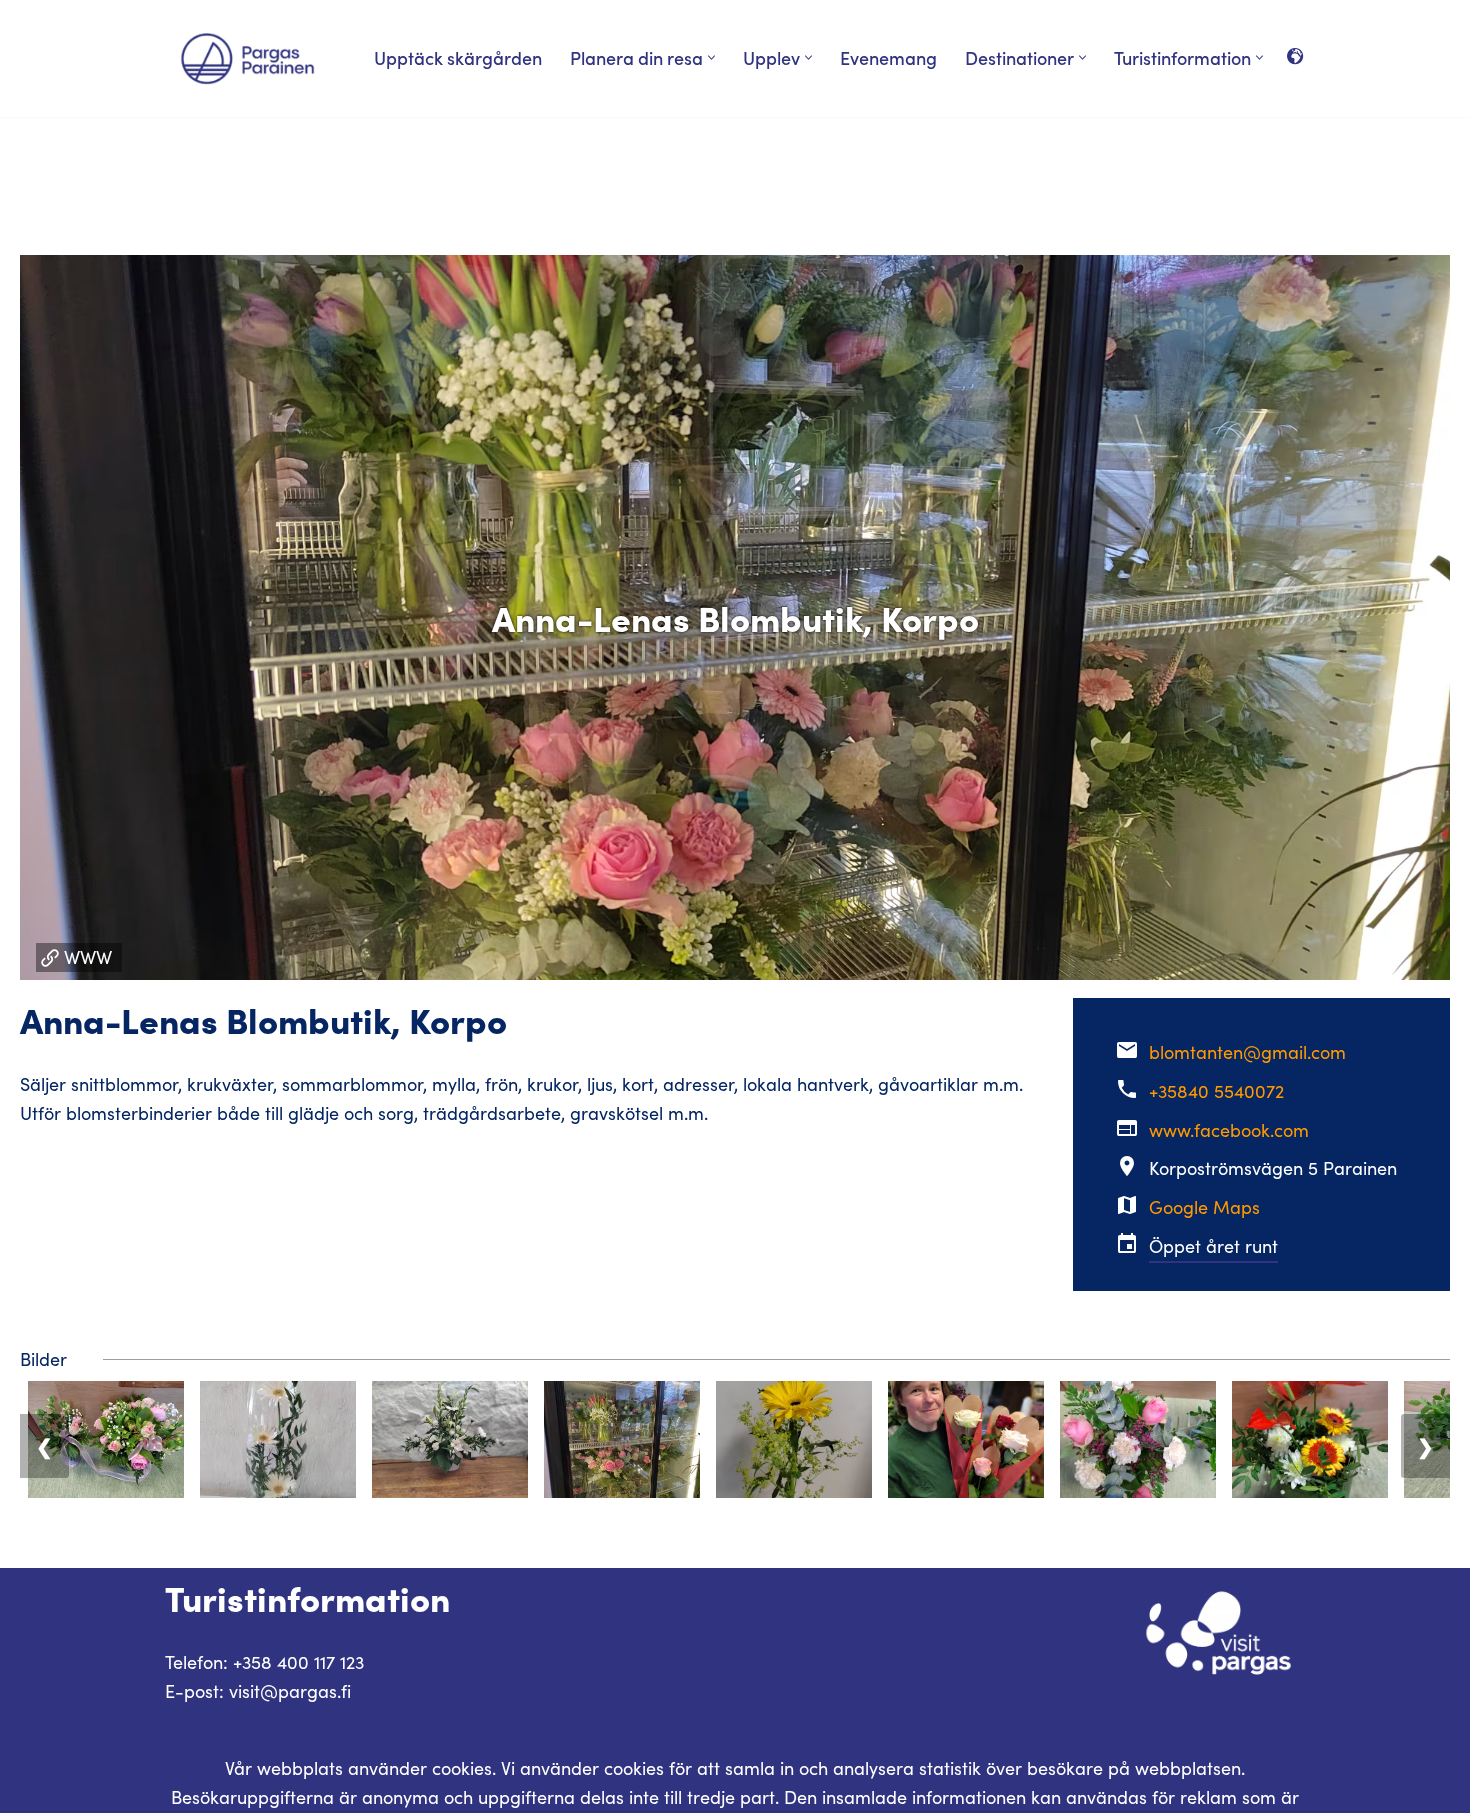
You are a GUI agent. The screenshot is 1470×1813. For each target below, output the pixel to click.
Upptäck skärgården (458, 57)
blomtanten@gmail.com (1247, 1052)
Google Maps (1204, 1207)
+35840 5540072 (1216, 1091)
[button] (711, 57)
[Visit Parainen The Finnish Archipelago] (247, 58)
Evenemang (888, 57)
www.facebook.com (1229, 1130)
